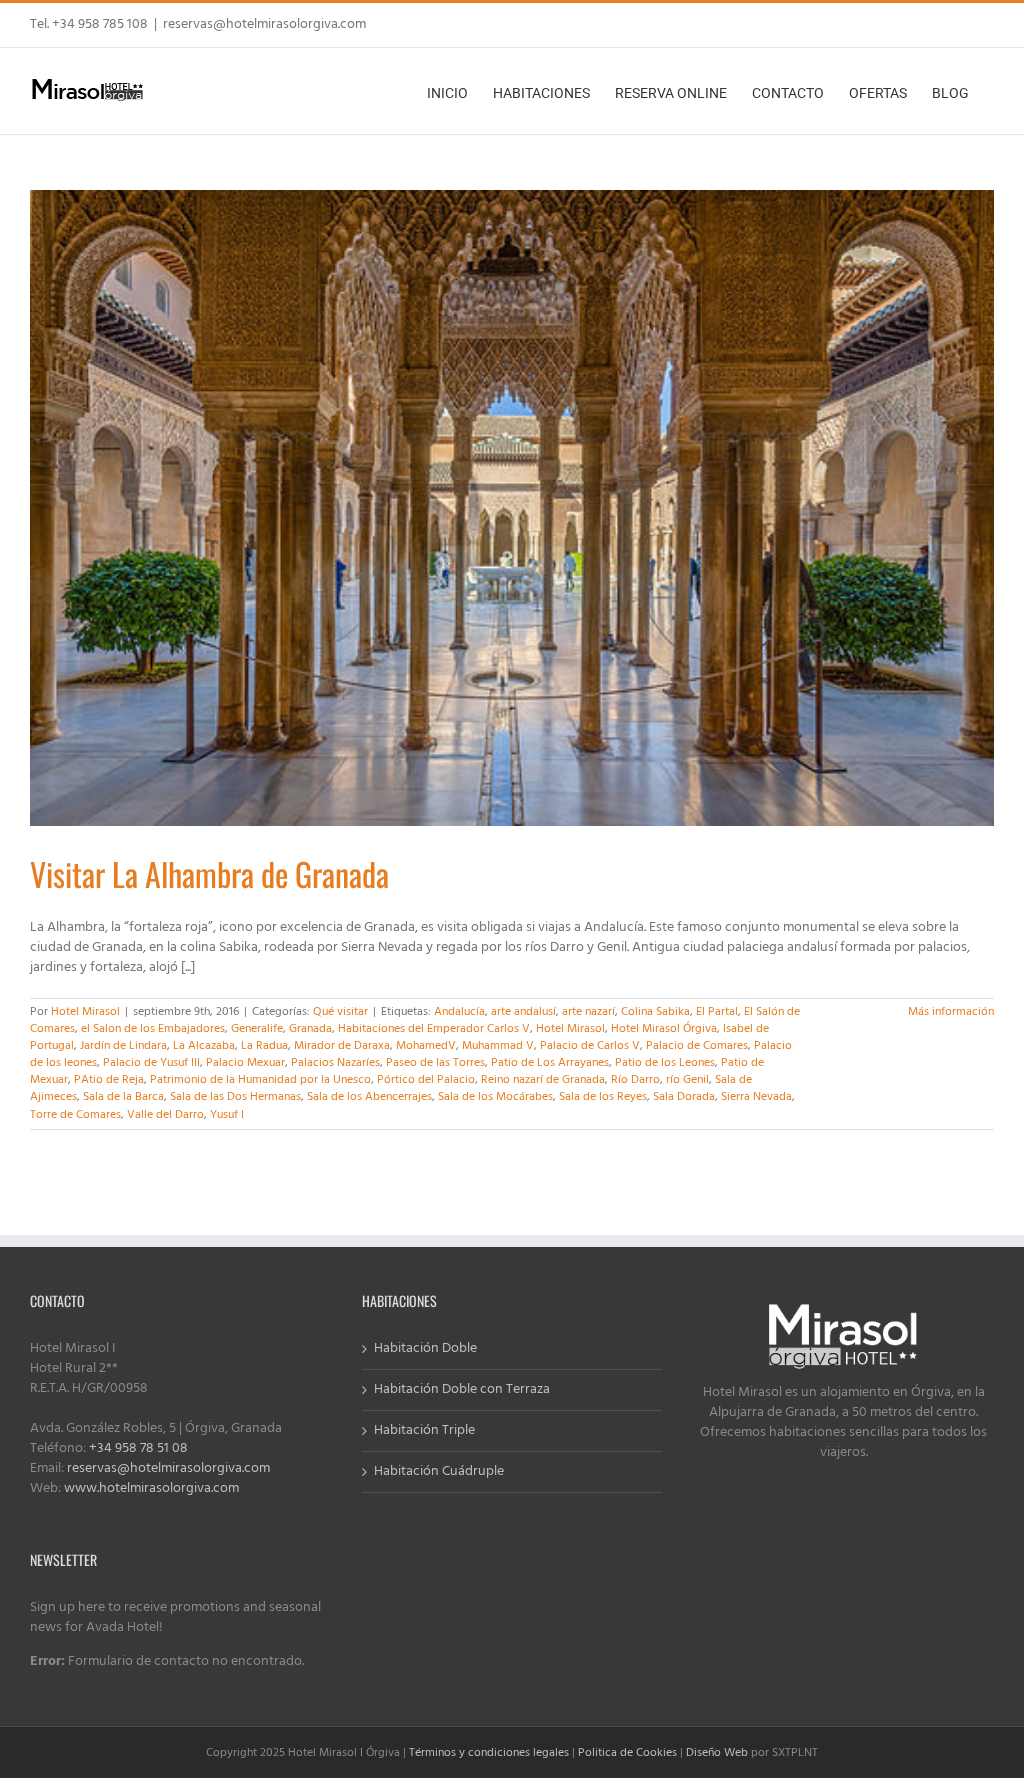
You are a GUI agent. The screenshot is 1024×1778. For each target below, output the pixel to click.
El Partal (717, 1012)
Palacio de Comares (697, 1046)
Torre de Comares (75, 1115)
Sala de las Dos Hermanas (235, 1097)
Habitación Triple (424, 1431)
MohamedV (426, 1046)
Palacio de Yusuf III (151, 1063)
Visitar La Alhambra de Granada (209, 873)
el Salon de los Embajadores (153, 1029)
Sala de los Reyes (603, 1097)
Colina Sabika (655, 1012)
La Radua (264, 1046)
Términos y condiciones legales (489, 1753)
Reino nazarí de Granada (543, 1080)
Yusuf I (227, 1115)
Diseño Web (717, 1753)
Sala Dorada (684, 1097)
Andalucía (459, 1012)
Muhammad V (498, 1046)
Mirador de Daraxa (342, 1046)
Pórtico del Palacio (426, 1080)
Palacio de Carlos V (590, 1046)
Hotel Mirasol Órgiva (664, 1029)
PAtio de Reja (109, 1080)
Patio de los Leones (665, 1063)
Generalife (257, 1029)
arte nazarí (588, 1012)
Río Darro (635, 1080)
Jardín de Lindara (123, 1046)
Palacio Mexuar (245, 1063)
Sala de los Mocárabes (495, 1097)
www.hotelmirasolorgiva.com (151, 1488)
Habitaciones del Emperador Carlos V (434, 1029)
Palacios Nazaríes (335, 1063)
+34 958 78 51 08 (138, 1448)
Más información (951, 1012)
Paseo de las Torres (435, 1063)
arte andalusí (523, 1012)
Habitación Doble (425, 1349)
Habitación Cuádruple (439, 1472)
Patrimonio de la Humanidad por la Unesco (260, 1080)
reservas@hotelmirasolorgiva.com (264, 24)
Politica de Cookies (627, 1753)
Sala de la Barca (123, 1097)
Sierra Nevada (756, 1097)
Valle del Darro (165, 1115)
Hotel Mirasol (85, 1012)
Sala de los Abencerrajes (369, 1097)
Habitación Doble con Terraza (462, 1390)
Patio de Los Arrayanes (550, 1063)
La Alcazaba (204, 1046)
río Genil (687, 1080)
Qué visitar (340, 1012)
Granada (310, 1029)
